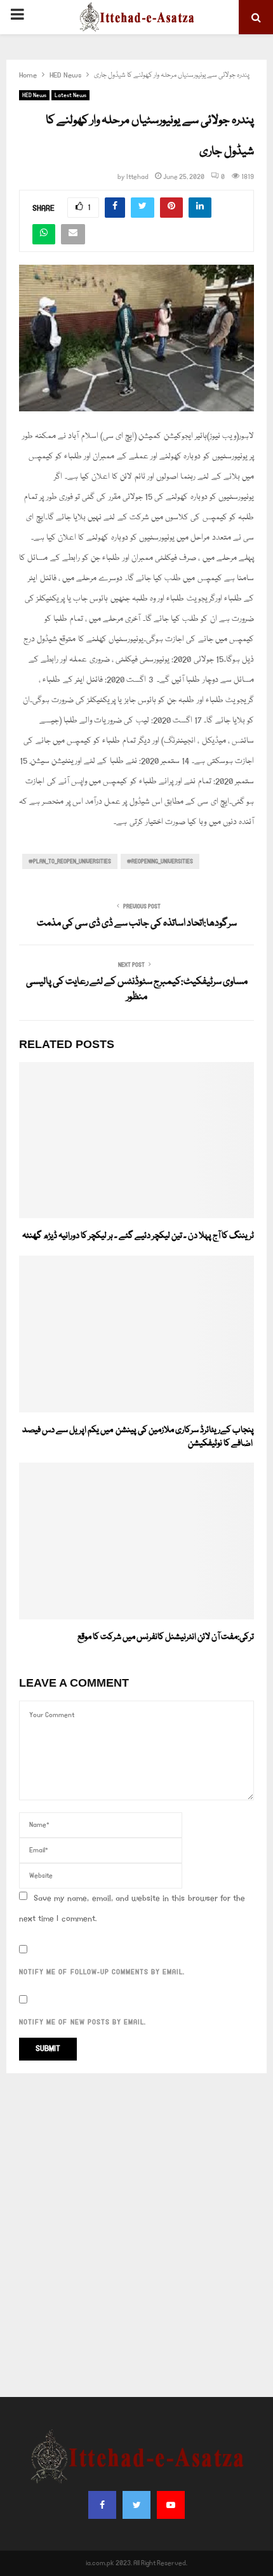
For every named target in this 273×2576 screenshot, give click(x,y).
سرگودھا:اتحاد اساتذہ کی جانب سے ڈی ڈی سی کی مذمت (137, 924)
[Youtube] (171, 2505)
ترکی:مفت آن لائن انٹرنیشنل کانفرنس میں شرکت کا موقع (166, 1637)
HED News (34, 95)
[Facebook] (102, 2505)
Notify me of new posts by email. (83, 2022)
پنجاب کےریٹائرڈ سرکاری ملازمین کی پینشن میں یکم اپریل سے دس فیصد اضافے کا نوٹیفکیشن (138, 1437)
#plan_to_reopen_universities (70, 861)
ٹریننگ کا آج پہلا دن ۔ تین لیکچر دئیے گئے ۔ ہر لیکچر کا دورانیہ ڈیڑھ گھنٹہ (138, 1236)
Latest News (70, 95)
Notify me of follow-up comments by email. (102, 1972)
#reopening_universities (160, 861)
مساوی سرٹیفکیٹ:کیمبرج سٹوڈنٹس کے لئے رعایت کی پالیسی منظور (137, 990)
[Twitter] (136, 2505)
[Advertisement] (136, 2235)
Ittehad (137, 177)
